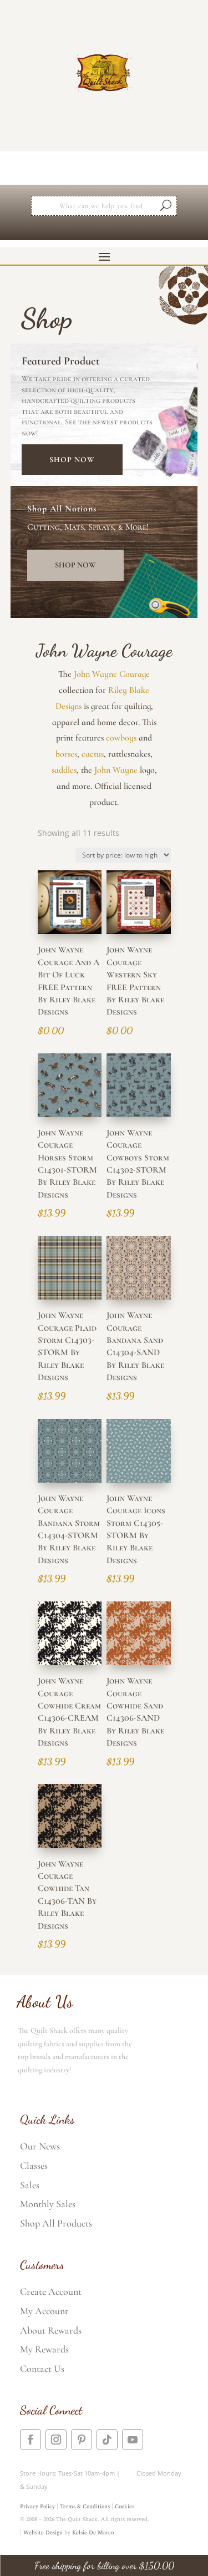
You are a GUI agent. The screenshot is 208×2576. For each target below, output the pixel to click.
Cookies (125, 2507)
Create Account (51, 2291)
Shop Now (72, 460)
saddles (64, 770)
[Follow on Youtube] (133, 2440)
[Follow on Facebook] (31, 2440)
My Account (44, 2311)
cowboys (121, 738)
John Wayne (116, 770)
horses (66, 754)
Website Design (43, 2533)
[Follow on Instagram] (56, 2440)
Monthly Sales (48, 2204)
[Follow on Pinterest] (82, 2440)
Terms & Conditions (85, 2507)
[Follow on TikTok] (107, 2440)
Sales (30, 2185)
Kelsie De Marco (93, 2533)
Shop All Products (56, 2223)
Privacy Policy (37, 2507)
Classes (34, 2166)
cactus (93, 754)
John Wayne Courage (112, 674)
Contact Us (42, 2369)
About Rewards (51, 2330)
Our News (40, 2146)
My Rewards (44, 2349)
